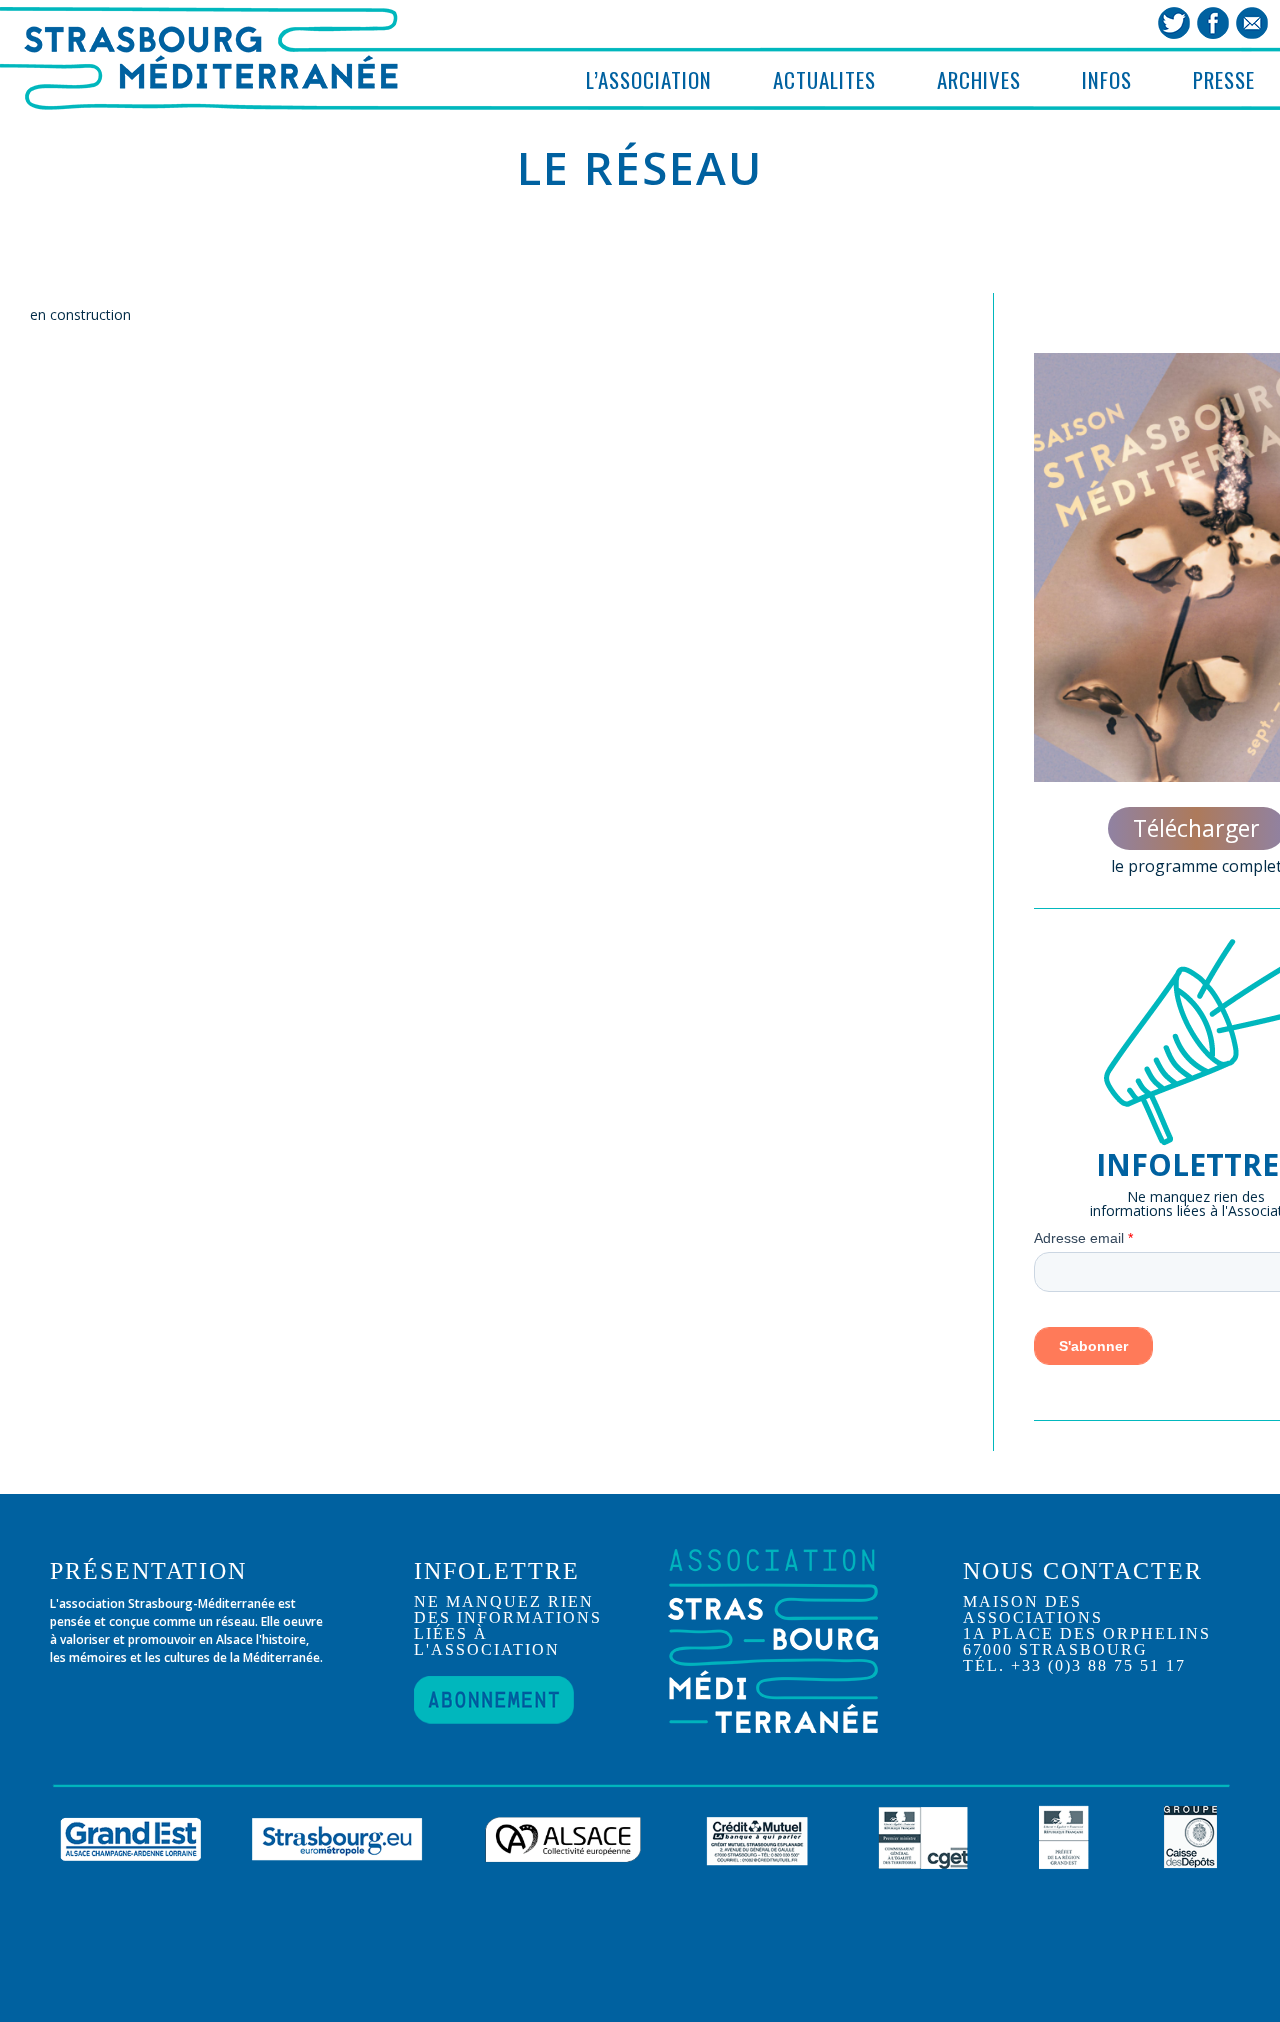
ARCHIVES (979, 79)
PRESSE (1224, 79)
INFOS (1107, 79)
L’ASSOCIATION (649, 79)
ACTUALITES (824, 79)
